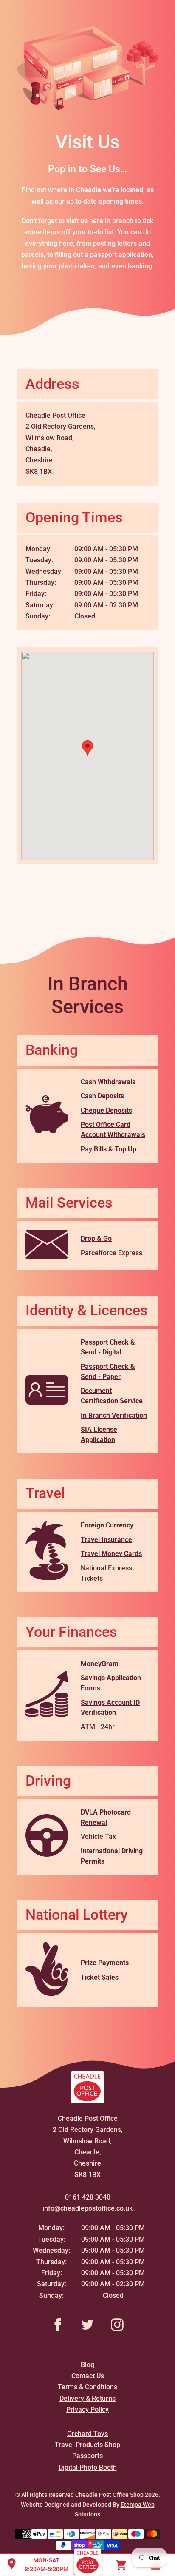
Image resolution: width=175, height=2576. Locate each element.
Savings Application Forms (111, 1683)
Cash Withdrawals (108, 1082)
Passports (87, 2456)
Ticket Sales (100, 1977)
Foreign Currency (107, 1525)
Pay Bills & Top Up (109, 1149)
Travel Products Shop (87, 2445)
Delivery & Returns (87, 2398)
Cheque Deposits (106, 1110)
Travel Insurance (106, 1540)
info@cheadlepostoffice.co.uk (87, 2208)
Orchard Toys (87, 2434)
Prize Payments (105, 1963)
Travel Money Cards (111, 1554)
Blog (87, 2365)
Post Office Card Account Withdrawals (113, 1130)
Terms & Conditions (87, 2387)
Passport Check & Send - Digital (108, 1347)
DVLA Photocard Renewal (106, 1817)
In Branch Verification (114, 1415)
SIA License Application (99, 1435)
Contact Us (88, 2376)
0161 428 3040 (88, 2197)
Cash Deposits (102, 1096)
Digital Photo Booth (88, 2467)
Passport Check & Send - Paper (108, 1372)
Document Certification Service (112, 1396)
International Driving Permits (112, 1856)
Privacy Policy (87, 2409)
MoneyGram (100, 1664)
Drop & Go (96, 1238)
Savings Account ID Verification (110, 1708)
